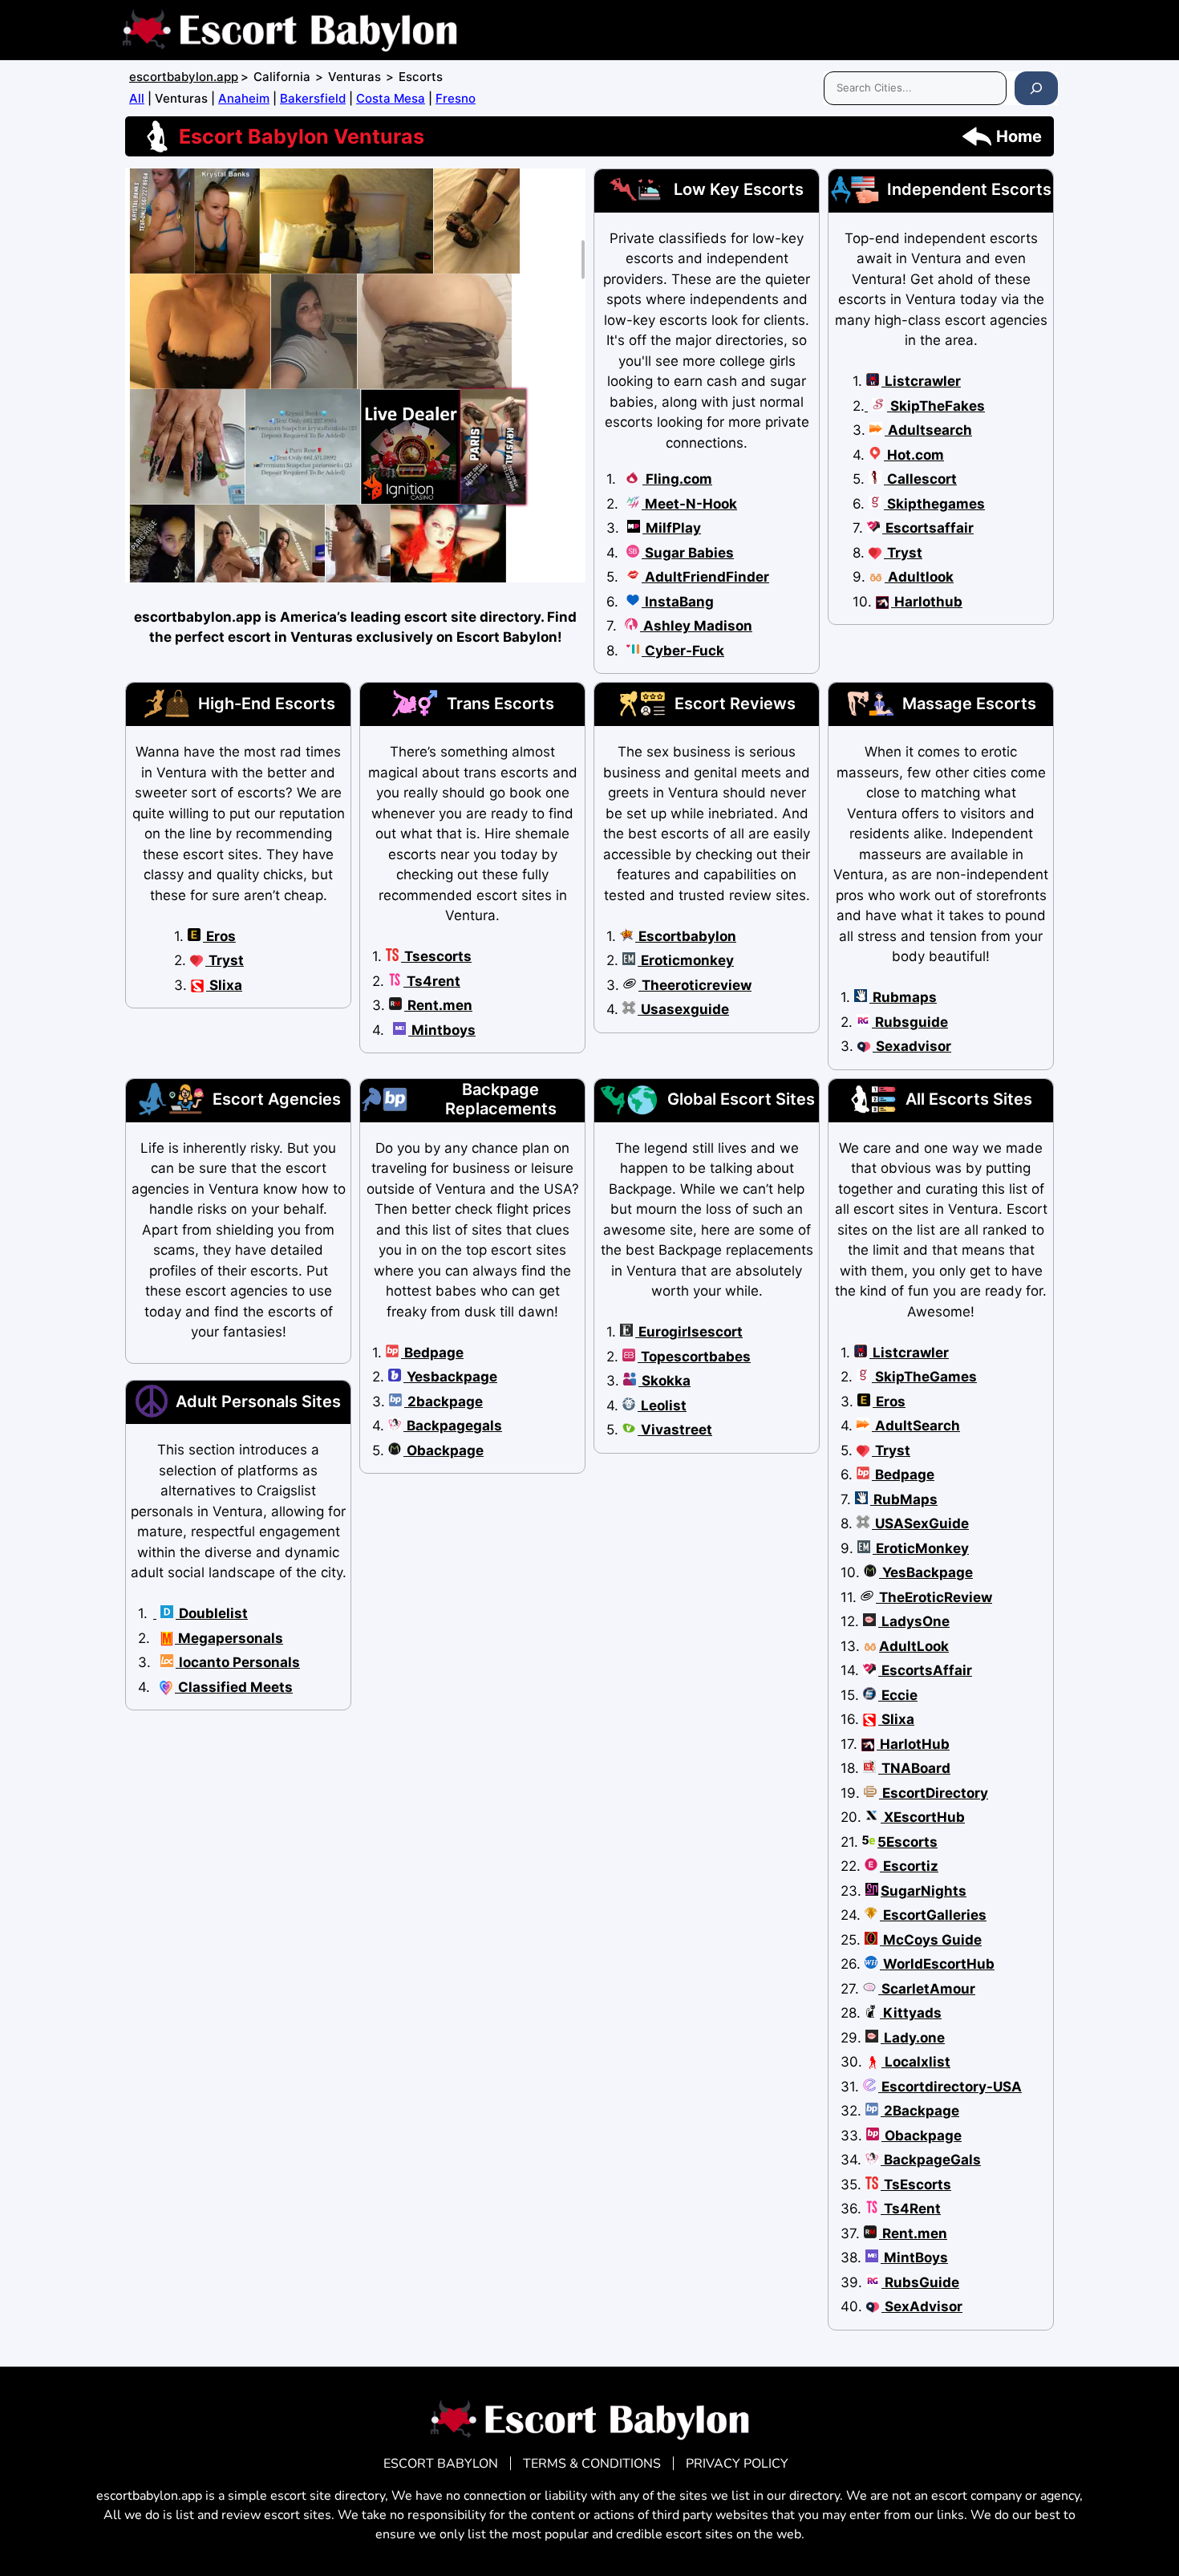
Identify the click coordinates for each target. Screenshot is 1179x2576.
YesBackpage (926, 1572)
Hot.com (914, 455)
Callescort (920, 479)
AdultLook (914, 1646)
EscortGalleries (933, 1915)
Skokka (664, 1381)
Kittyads (911, 2013)
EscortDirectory (934, 1793)
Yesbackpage (450, 1377)
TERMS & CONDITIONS (592, 2464)
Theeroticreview (695, 985)
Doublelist (212, 1613)
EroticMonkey (921, 1548)
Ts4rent (432, 981)
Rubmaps (903, 997)
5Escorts (908, 1842)
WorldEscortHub (937, 1964)
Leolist (662, 1406)
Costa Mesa (391, 98)
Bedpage (432, 1353)
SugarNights (924, 1891)
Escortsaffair (928, 528)
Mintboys (442, 1030)
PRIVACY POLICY (737, 2464)
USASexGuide (920, 1523)
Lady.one (913, 2038)
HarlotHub (913, 1744)
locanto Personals (238, 1662)
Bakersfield (313, 98)
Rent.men (438, 1005)
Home (1019, 136)
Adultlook (919, 577)
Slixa (224, 985)
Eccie (898, 1695)
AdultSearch (916, 1426)
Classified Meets (234, 1687)
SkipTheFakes (936, 406)
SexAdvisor (922, 2306)
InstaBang (678, 602)
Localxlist (916, 2062)
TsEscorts (916, 2185)
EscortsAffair (925, 1670)
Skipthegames (934, 504)
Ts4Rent (911, 2209)
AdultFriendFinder (705, 577)
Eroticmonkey (686, 960)
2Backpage (920, 2111)
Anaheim (244, 98)
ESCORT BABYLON (441, 2464)
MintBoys (914, 2258)
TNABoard (914, 1768)
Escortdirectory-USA (950, 2087)
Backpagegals (453, 1426)
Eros (219, 936)
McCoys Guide (931, 1940)
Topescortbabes (694, 1357)
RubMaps (904, 1499)
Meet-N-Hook (689, 504)
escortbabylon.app (184, 77)
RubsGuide (920, 2282)
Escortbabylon (686, 936)
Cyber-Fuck (683, 651)
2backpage (444, 1402)
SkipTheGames (924, 1377)
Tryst (903, 553)
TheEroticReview (934, 1597)
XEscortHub (923, 1817)
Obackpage (444, 1450)
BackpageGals (931, 2160)
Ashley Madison (696, 626)
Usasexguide (683, 1009)
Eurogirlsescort (689, 1332)
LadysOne (914, 1621)
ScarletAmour (927, 1989)
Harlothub (927, 602)
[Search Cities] (1036, 88)
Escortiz (909, 1866)
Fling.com (677, 479)
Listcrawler (921, 381)
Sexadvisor (912, 1046)
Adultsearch (928, 430)
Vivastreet (675, 1430)
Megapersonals (229, 1638)
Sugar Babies (688, 553)
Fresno (456, 98)
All (137, 98)
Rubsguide (910, 1022)
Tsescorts (436, 956)
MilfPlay (672, 528)
